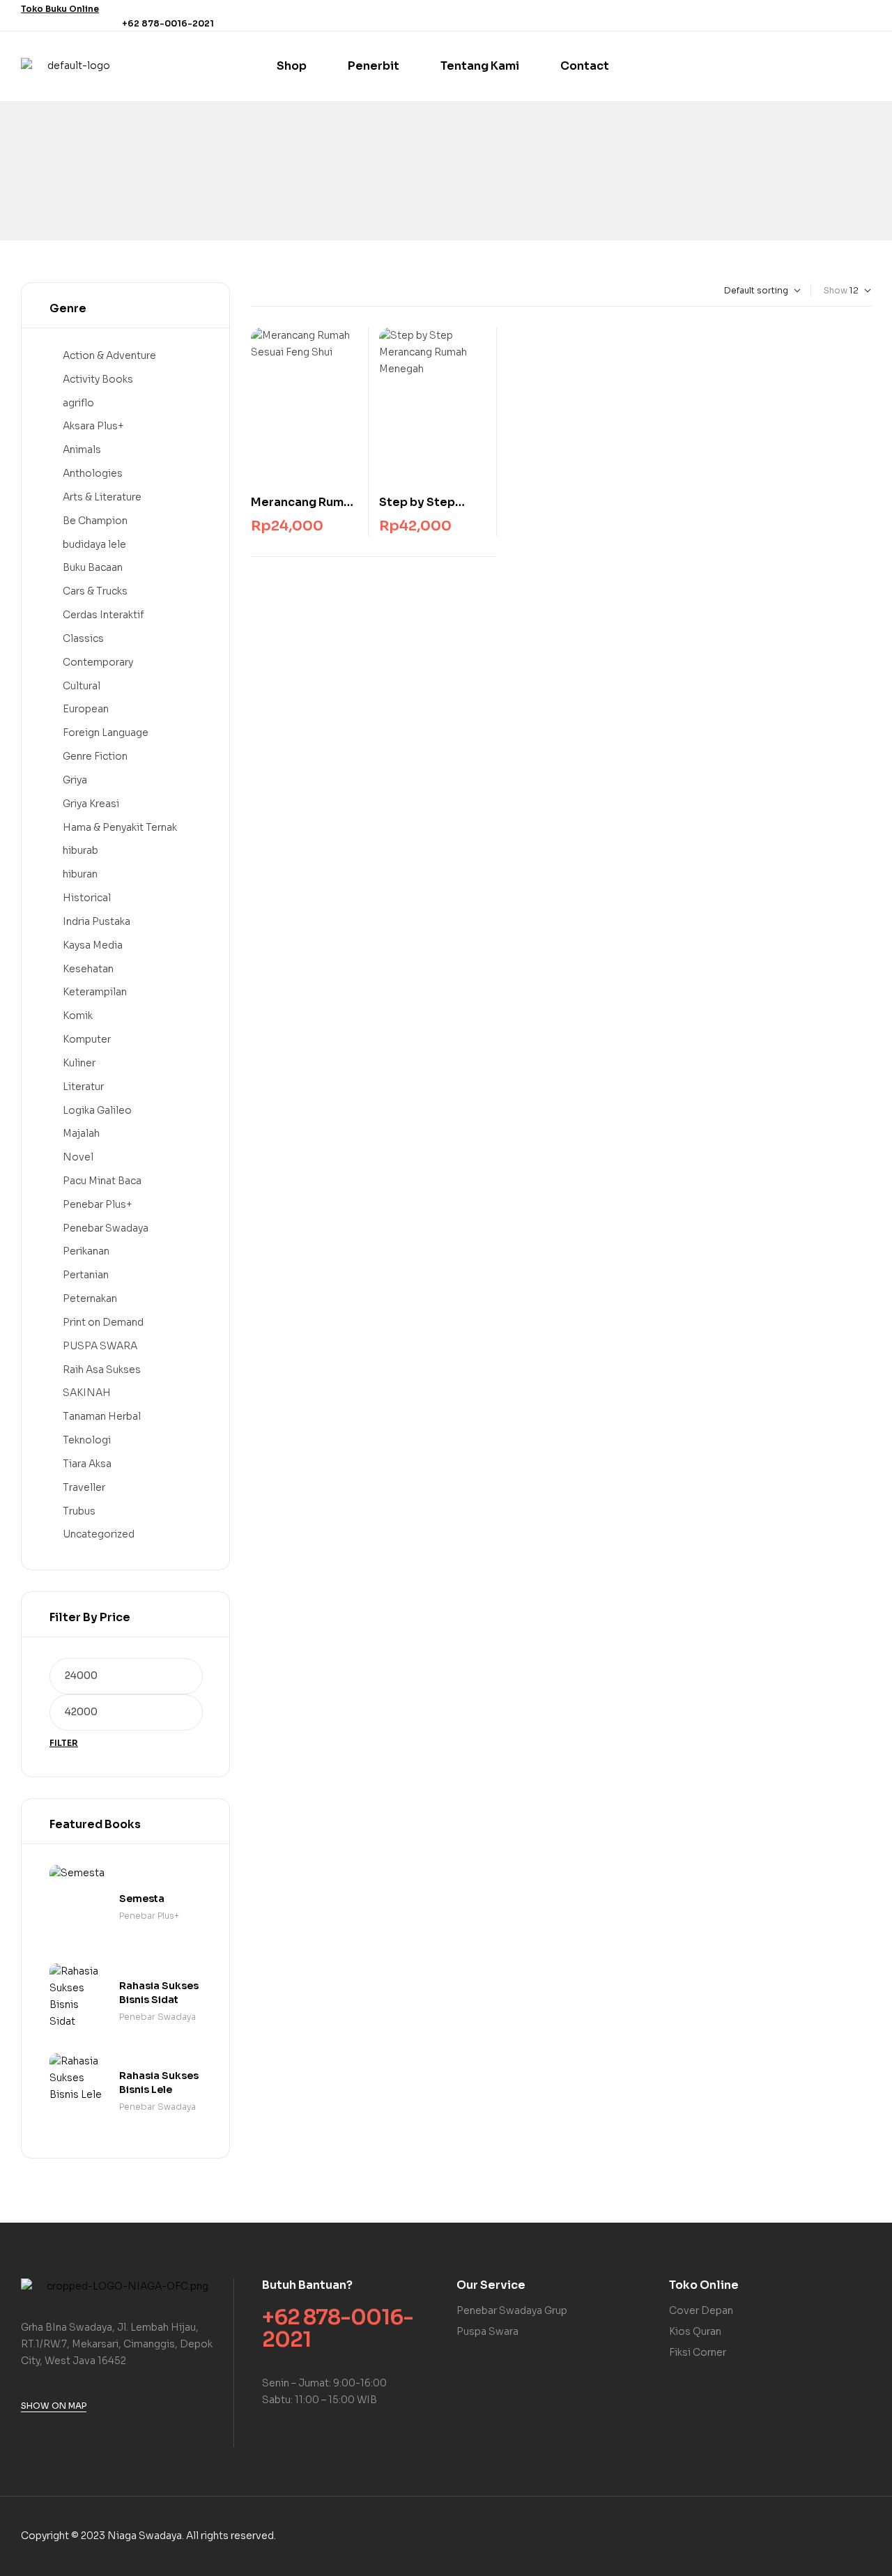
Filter (64, 1743)
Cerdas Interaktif (103, 615)
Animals (82, 450)
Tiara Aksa (87, 1464)
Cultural (82, 686)
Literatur (83, 1087)
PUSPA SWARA (100, 1346)
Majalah (81, 1133)
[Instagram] (863, 15)
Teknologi (87, 1440)
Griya (75, 780)
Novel (78, 1157)
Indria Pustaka (97, 921)
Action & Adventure (109, 355)
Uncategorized (99, 1534)
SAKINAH (87, 1393)
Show (836, 290)
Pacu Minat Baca (102, 1181)
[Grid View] (254, 291)
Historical (87, 898)
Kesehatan (88, 969)
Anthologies (93, 473)
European (86, 709)
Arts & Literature (102, 497)
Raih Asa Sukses (102, 1370)
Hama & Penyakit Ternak (120, 827)
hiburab (80, 850)
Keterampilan (95, 992)
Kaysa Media (93, 945)
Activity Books (98, 379)
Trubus (79, 1511)
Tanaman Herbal (102, 1416)
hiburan (80, 874)
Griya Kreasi (91, 804)
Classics (83, 638)
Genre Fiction (95, 756)
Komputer (87, 1039)
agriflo (78, 403)
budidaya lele (94, 544)
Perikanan (86, 1251)
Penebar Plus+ (98, 1204)
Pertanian (86, 1275)
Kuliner (79, 1063)
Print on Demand (103, 1322)
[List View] (266, 291)
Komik (78, 1015)
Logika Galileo (97, 1110)
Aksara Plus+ (93, 426)
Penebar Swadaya (106, 1228)
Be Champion (95, 521)
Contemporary (98, 662)
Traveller (84, 1487)
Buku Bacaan (93, 567)
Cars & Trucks (95, 591)
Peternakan (90, 1298)
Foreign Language (106, 733)
